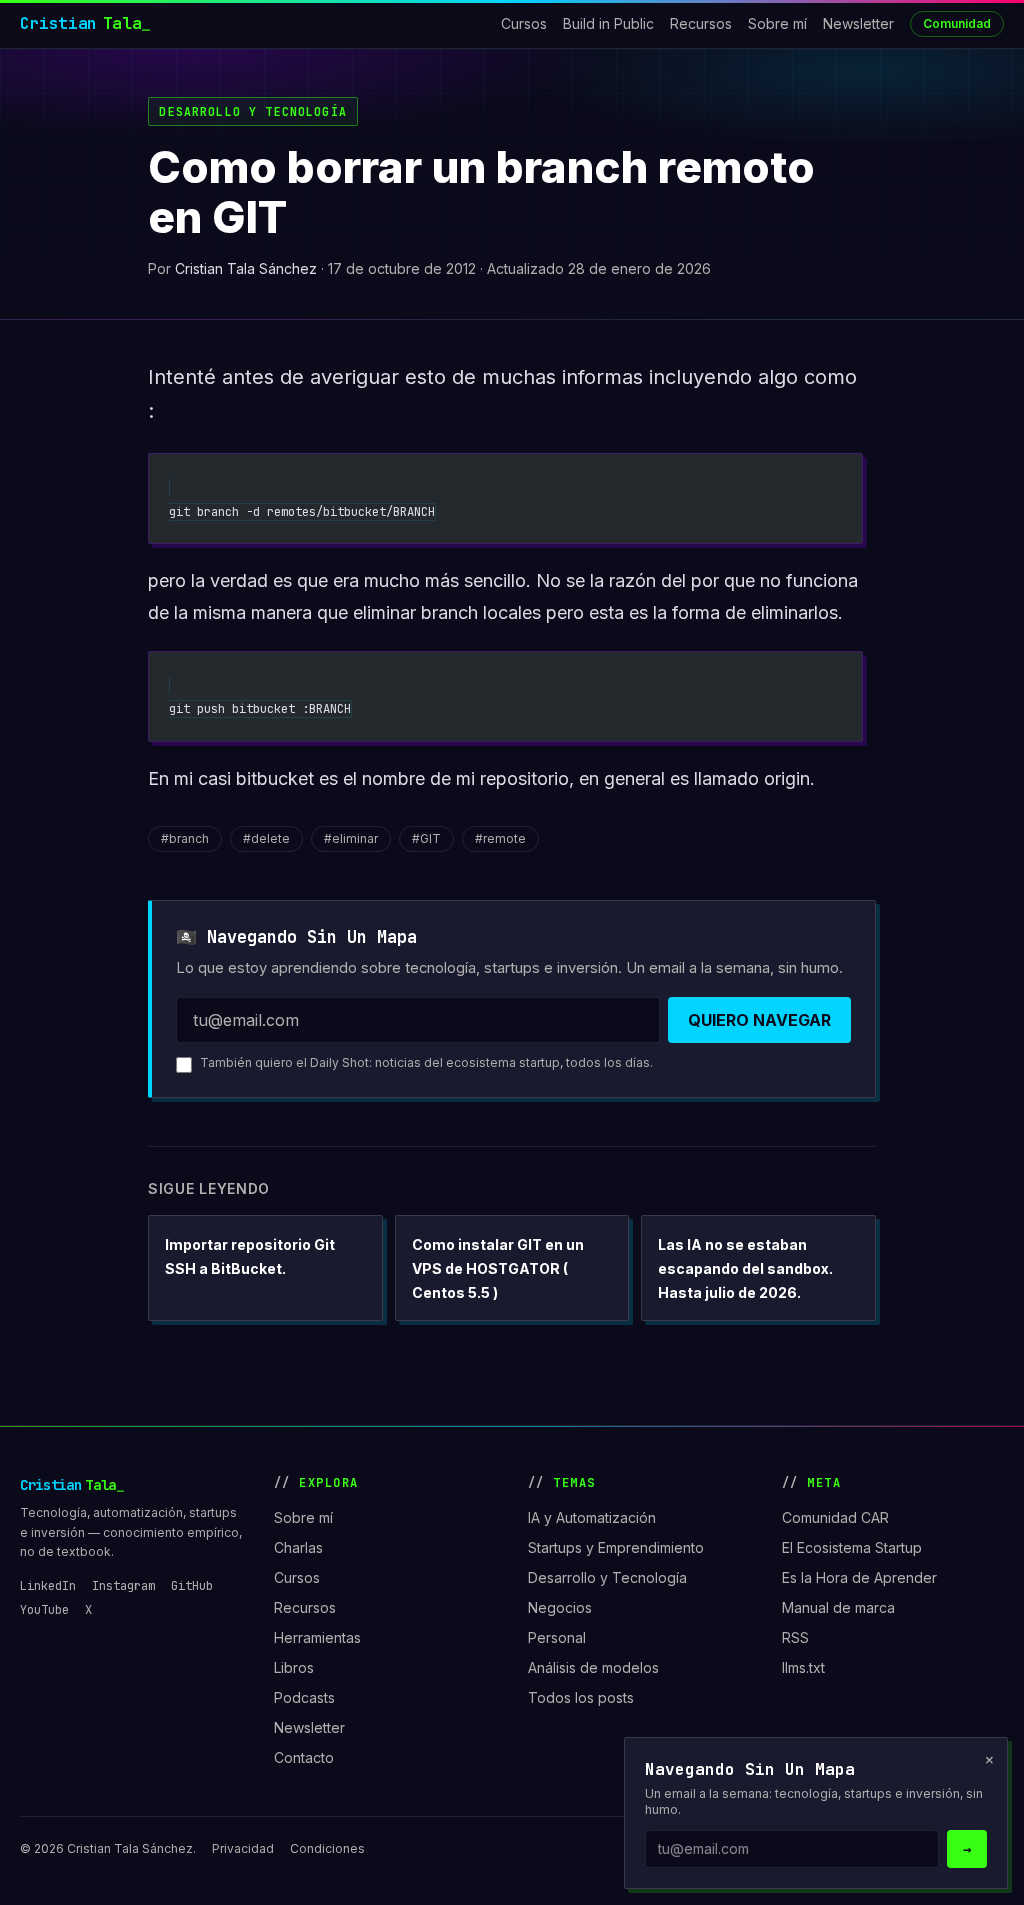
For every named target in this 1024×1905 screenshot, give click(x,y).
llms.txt (803, 1667)
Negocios (560, 1607)
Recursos (701, 23)
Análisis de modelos (593, 1667)
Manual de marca (838, 1607)
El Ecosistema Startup (852, 1547)
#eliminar (351, 838)
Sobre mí (777, 23)
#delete (266, 838)
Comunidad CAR (835, 1517)
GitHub (192, 1586)
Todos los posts (581, 1697)
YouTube (44, 1610)
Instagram (123, 1586)
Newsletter (858, 23)
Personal (557, 1637)
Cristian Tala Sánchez (246, 268)
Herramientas (317, 1637)
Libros (294, 1667)
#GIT (426, 838)
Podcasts (304, 1697)
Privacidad (243, 1848)
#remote (500, 838)
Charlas (298, 1547)
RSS (795, 1637)
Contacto (304, 1757)
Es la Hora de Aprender (859, 1577)
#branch (185, 838)
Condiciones (327, 1848)
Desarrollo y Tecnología (253, 111)
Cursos (524, 23)
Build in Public (608, 23)
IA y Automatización (592, 1517)
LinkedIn (48, 1586)
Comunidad (957, 23)
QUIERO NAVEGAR (759, 1020)
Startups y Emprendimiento (616, 1547)
